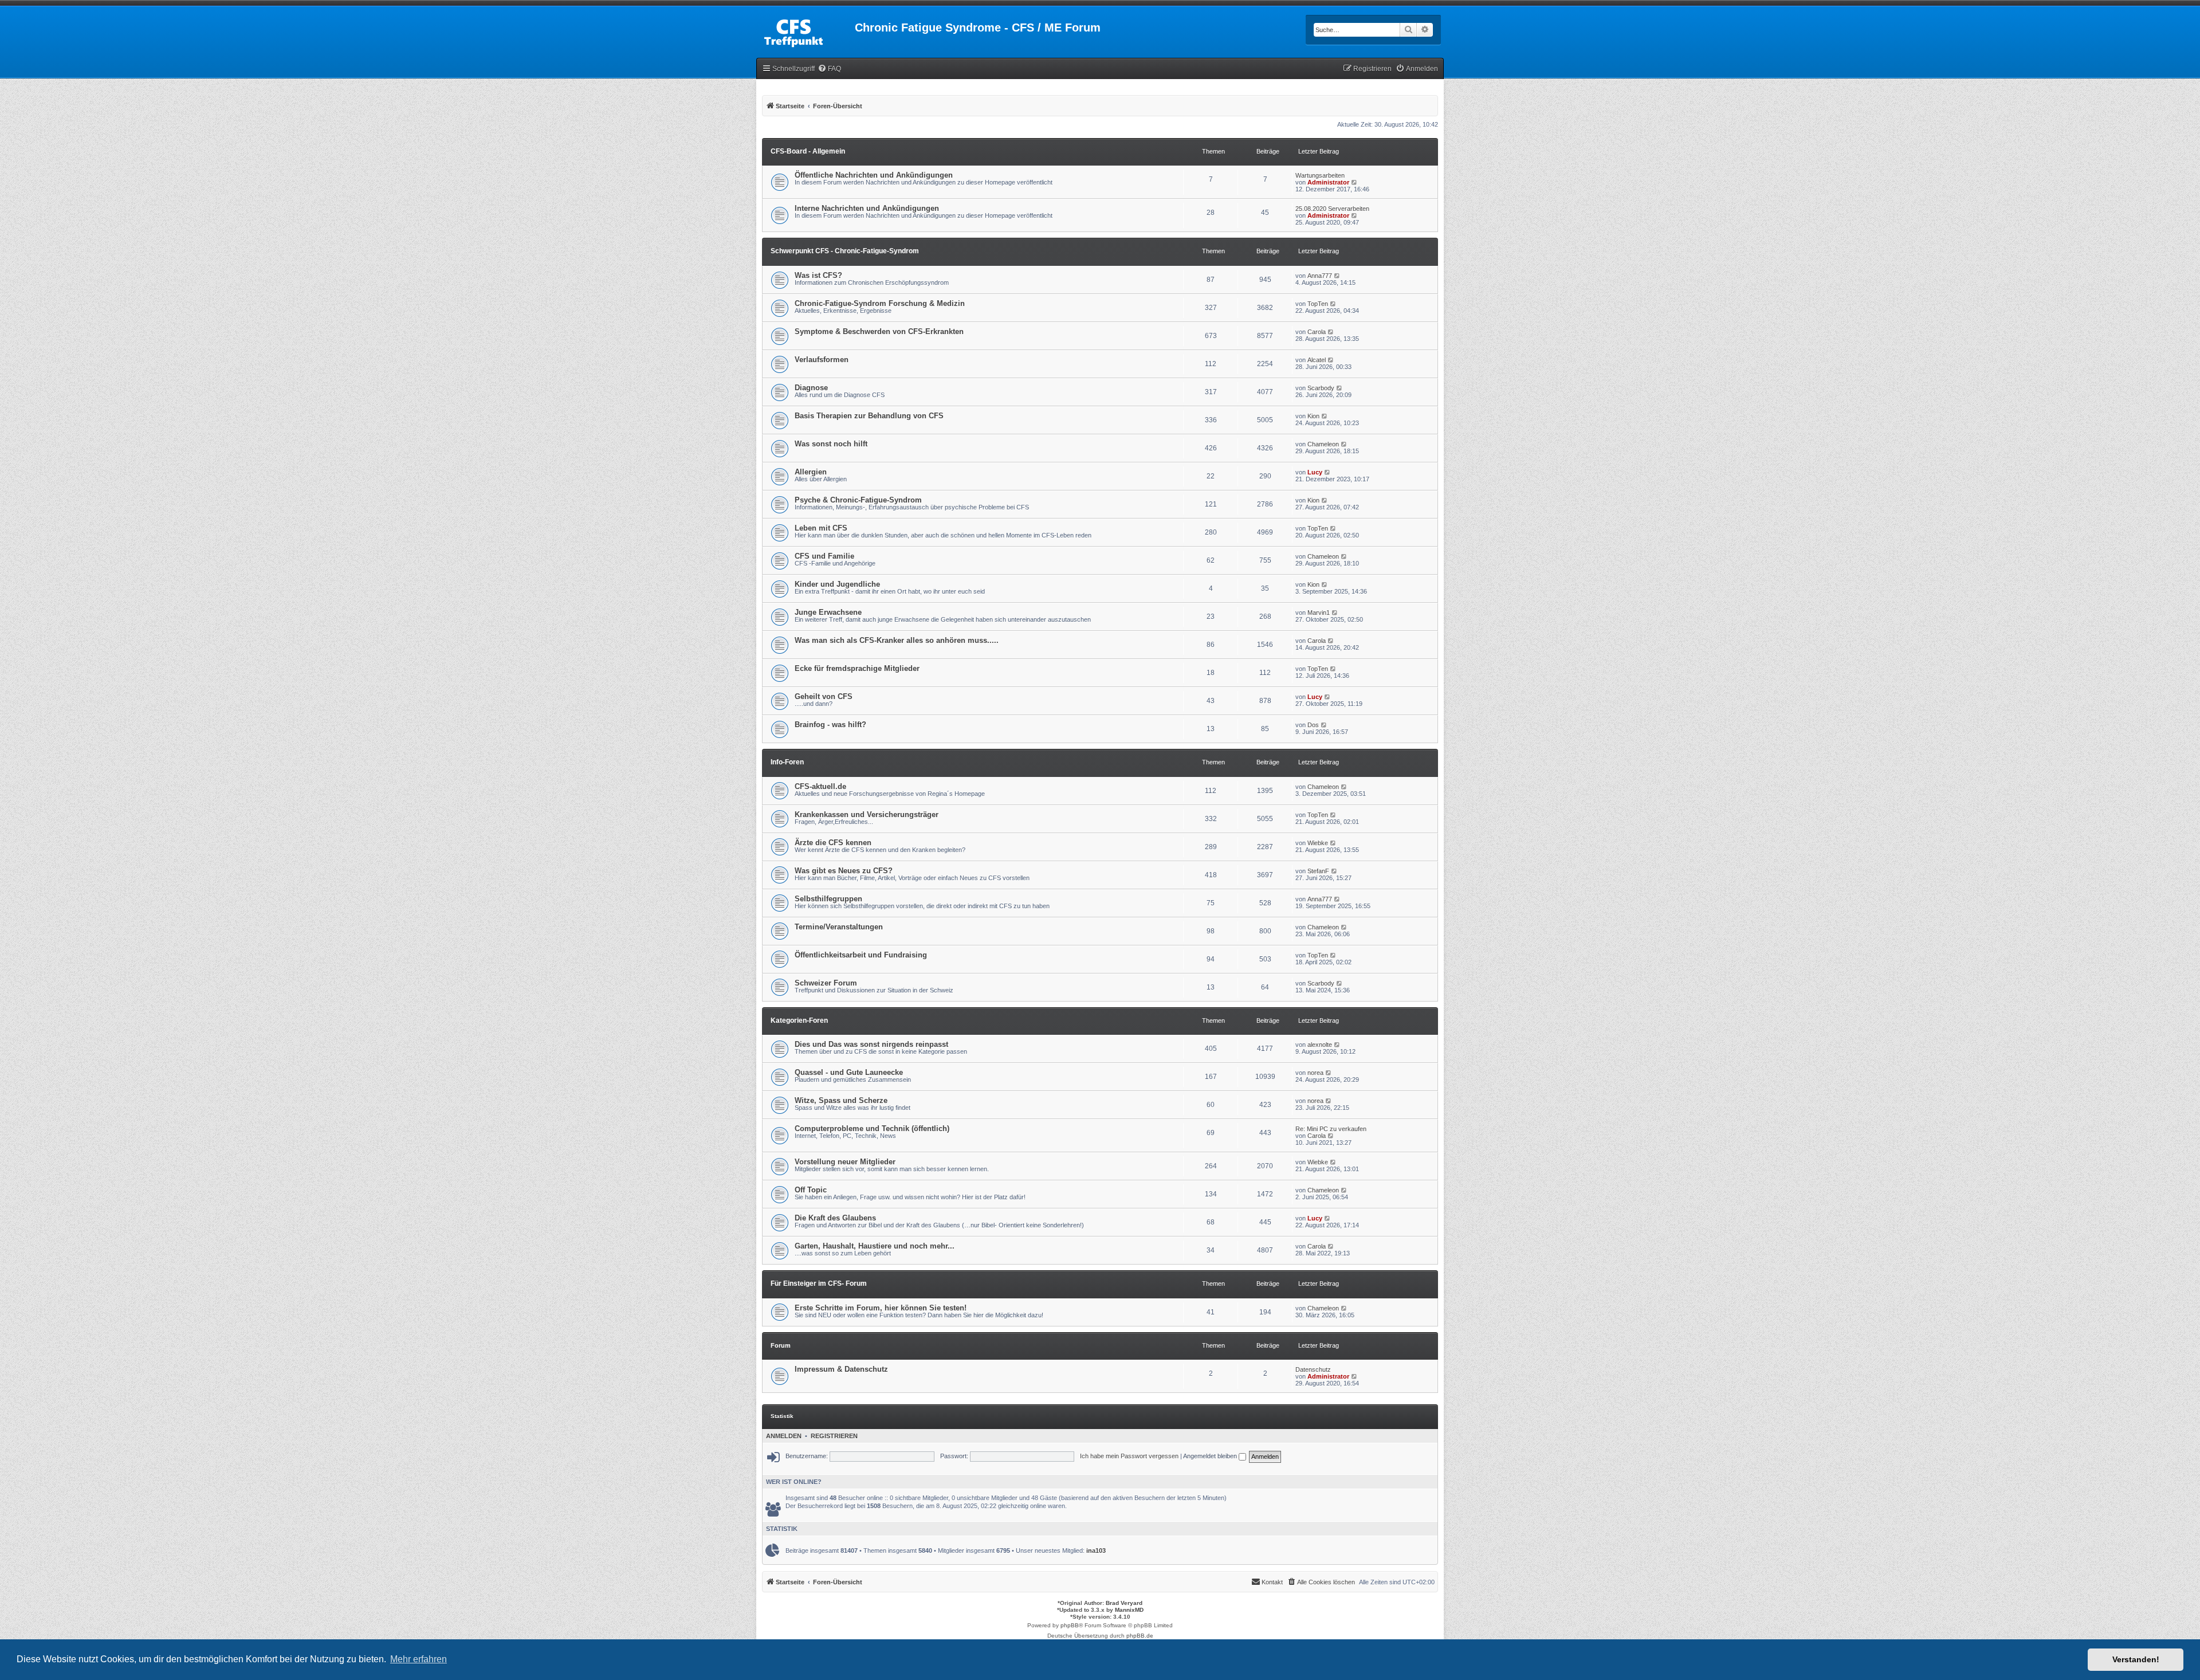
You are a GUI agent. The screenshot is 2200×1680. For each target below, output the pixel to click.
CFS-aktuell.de (820, 786)
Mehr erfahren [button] (419, 1659)
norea (1315, 1073)
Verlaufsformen (822, 360)
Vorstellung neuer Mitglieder (845, 1162)
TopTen (1318, 304)
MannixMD (1129, 1610)
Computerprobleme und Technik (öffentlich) (872, 1128)
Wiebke (1318, 843)
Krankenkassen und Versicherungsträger (867, 815)
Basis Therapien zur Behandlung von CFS (869, 416)
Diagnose (811, 388)
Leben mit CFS (821, 528)
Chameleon (1323, 444)
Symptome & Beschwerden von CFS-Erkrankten (879, 331)
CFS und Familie (824, 556)
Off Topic (811, 1190)
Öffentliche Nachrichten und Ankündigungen (874, 175)
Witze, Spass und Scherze (841, 1100)
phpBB (1070, 1625)
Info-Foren (787, 762)
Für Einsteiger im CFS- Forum (819, 1283)
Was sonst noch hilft (831, 444)
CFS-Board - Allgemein (808, 151)
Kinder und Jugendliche (837, 584)
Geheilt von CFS (824, 696)
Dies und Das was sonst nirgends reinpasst (871, 1044)
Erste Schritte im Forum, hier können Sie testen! (881, 1308)
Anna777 (1320, 276)
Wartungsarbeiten (1320, 175)
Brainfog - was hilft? (830, 725)
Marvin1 (1319, 613)
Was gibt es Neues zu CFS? (844, 871)
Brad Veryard (1124, 1603)
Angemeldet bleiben (1211, 1456)
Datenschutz (1313, 1369)
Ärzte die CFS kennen (833, 843)
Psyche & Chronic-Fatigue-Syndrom (858, 500)
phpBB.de (1140, 1636)
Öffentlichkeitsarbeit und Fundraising (861, 955)
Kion (1313, 416)
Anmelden (784, 1436)
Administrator (1328, 182)
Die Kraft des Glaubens (835, 1218)
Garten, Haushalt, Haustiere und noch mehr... (875, 1246)
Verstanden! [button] (2136, 1659)
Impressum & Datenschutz (841, 1369)
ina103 (1096, 1551)
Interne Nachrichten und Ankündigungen (867, 208)
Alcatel (1317, 360)
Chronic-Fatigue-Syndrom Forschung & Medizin (880, 303)
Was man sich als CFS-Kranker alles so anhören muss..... (897, 640)
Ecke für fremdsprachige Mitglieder (857, 668)
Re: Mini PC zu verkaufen (1331, 1129)
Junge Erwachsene (828, 612)
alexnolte (1320, 1045)
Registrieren (834, 1436)
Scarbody (1321, 388)
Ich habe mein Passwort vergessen (1129, 1456)
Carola (1317, 332)
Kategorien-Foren (799, 1020)
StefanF (1318, 871)
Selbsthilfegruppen (828, 899)
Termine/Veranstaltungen (839, 927)
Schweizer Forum (826, 983)
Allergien (811, 472)
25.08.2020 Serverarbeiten (1332, 209)
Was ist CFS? (818, 275)
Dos (1313, 725)
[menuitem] (829, 69)
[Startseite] (806, 31)
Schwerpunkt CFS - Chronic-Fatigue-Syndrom (845, 251)
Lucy (1315, 472)
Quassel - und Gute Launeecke (849, 1072)
